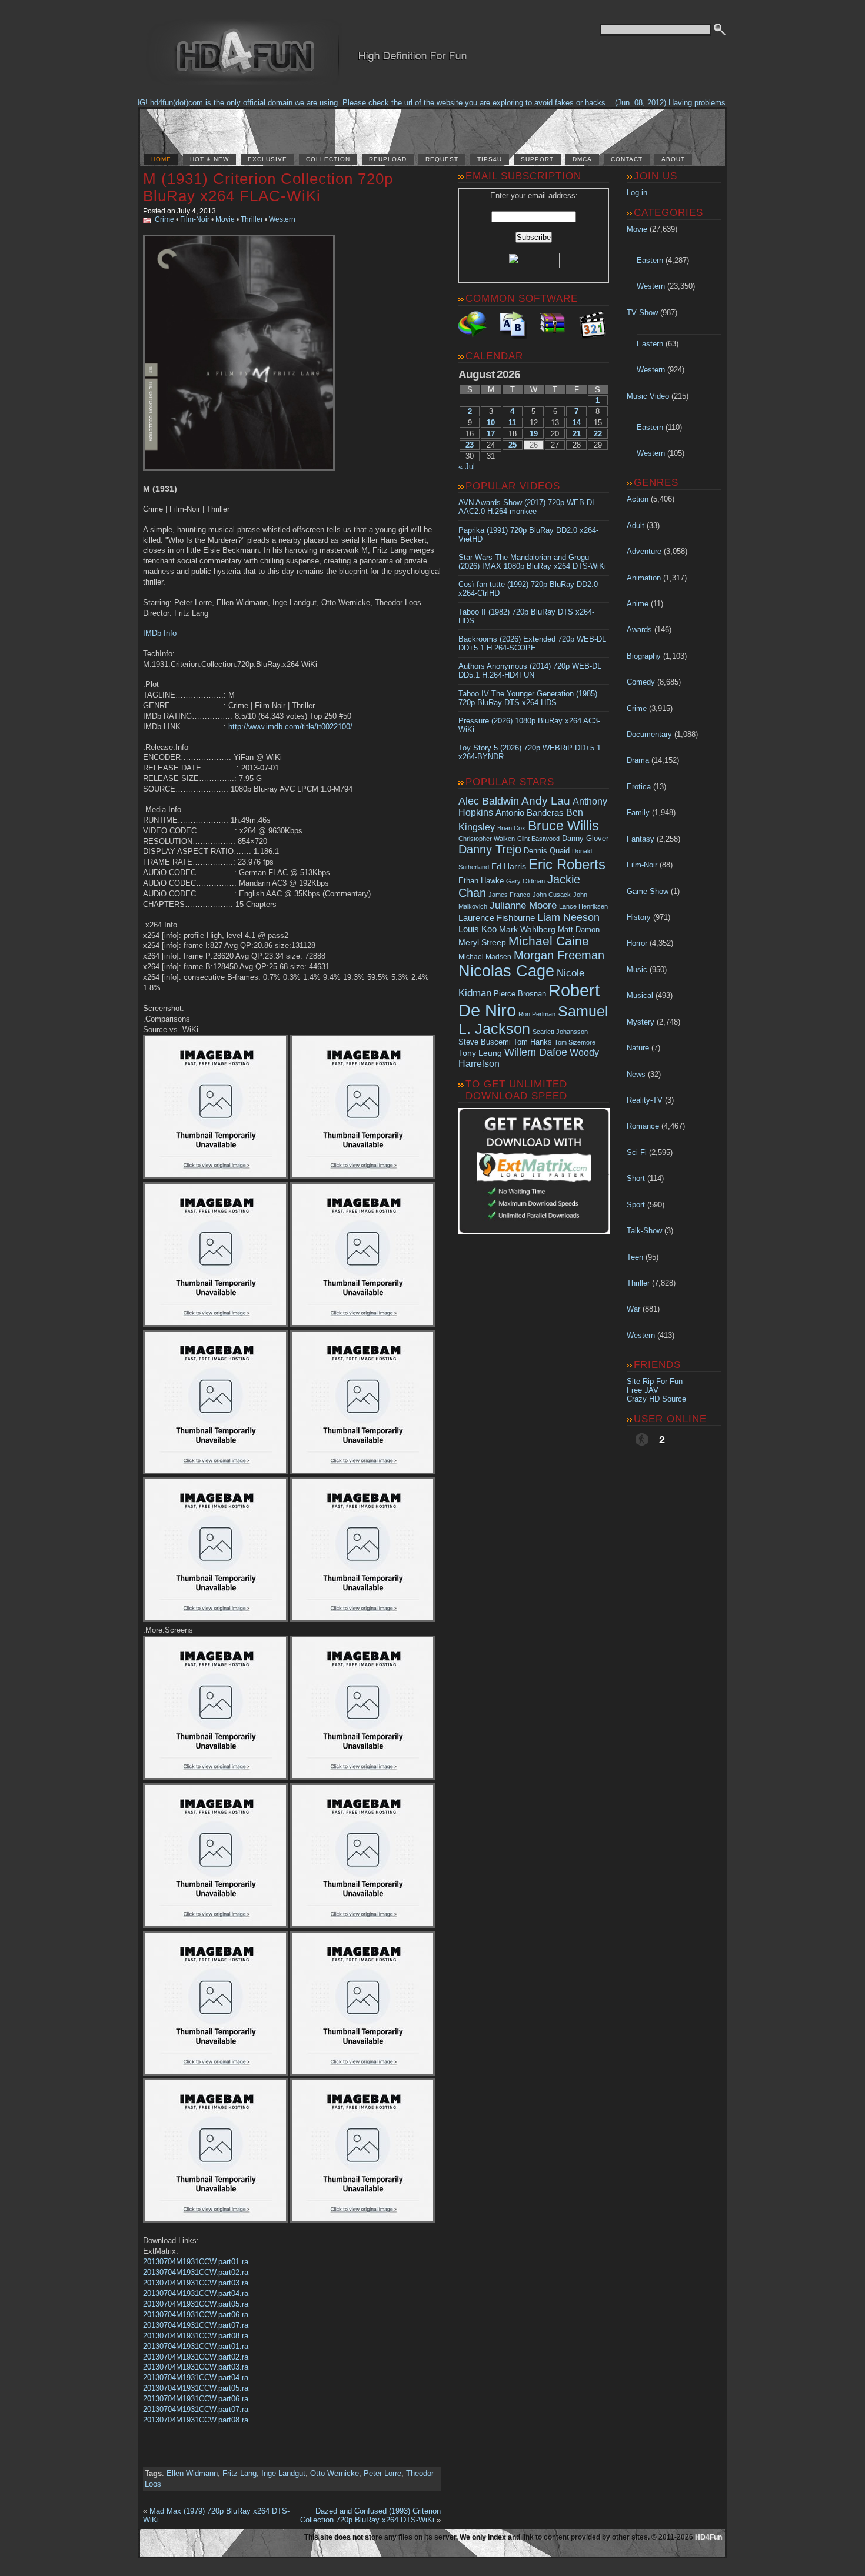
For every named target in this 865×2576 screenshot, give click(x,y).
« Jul (467, 467)
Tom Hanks (533, 1042)
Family (638, 812)
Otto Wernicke (335, 2473)
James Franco (509, 895)
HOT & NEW (209, 159)
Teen (635, 1257)
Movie (225, 219)
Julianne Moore (523, 905)
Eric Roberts (567, 864)
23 (470, 445)
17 (491, 434)
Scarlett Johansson (560, 1032)
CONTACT (627, 159)
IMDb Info (160, 633)
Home (161, 159)
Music (637, 970)
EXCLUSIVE (267, 159)
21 (577, 434)
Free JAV (643, 1390)
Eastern (650, 260)
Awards (639, 630)
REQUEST (442, 159)
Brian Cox (511, 828)
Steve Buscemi (485, 1042)
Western (282, 219)
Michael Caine (549, 941)
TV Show (642, 313)
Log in (637, 193)
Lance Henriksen (583, 906)
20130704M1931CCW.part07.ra (196, 2325)
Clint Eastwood (538, 839)
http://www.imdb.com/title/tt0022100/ (290, 727)
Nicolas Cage (506, 971)
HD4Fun (708, 2537)
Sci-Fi (637, 1152)
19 (534, 434)
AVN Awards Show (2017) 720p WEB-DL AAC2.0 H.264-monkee (527, 507)
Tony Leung (480, 1053)
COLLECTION (328, 159)
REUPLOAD (388, 159)
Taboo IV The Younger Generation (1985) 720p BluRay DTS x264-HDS (528, 698)
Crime (164, 219)
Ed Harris (509, 866)
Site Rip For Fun (655, 1381)
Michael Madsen (485, 957)
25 (513, 445)
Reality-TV (645, 1100)
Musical (640, 995)
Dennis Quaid (547, 851)
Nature (638, 1048)
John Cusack (552, 895)
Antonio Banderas (530, 812)
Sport (636, 1205)
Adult (636, 525)
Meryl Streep (482, 942)
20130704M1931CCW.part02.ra (196, 2272)
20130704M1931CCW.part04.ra (196, 2293)
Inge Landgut (283, 2473)
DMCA (582, 159)
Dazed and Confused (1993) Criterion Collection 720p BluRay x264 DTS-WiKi (370, 2515)
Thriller (252, 219)
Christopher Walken (487, 839)
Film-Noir (195, 219)
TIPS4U (490, 159)
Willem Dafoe (536, 1052)
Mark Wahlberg (527, 930)
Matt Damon (579, 930)
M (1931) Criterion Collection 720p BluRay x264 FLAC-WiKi (268, 187)
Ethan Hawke (481, 881)
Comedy (641, 682)
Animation (644, 578)
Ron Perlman (537, 1014)
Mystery (641, 1022)
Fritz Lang (239, 2473)
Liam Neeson (568, 917)
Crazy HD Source (656, 1399)
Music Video (648, 396)
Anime (638, 604)
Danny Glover (585, 838)
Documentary (649, 734)
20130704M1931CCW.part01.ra (196, 2262)
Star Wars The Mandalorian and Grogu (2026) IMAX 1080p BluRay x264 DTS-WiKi (532, 562)
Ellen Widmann (192, 2473)
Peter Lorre (382, 2473)
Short (636, 1178)
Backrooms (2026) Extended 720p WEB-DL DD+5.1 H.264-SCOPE (532, 643)
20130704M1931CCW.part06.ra (196, 2315)
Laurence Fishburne (497, 918)
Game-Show (648, 891)
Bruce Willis (563, 826)
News (636, 1074)
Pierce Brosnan (520, 994)
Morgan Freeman (559, 955)
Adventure (644, 551)
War (633, 1309)
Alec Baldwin (489, 801)
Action (638, 499)
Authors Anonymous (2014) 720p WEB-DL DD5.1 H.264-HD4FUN (530, 670)
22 (598, 434)
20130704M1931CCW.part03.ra (196, 2283)
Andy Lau (546, 800)
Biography (644, 656)
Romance (643, 1126)
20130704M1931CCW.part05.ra (196, 2304)
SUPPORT (537, 159)
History (639, 917)
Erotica (639, 787)
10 (491, 423)
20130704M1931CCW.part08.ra (196, 2336)
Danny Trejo (490, 849)
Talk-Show (644, 1231)
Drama (638, 760)
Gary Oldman (525, 881)
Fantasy (641, 839)
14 (577, 423)
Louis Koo (478, 929)
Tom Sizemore (575, 1042)
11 (512, 423)
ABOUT (673, 159)
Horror (637, 943)
